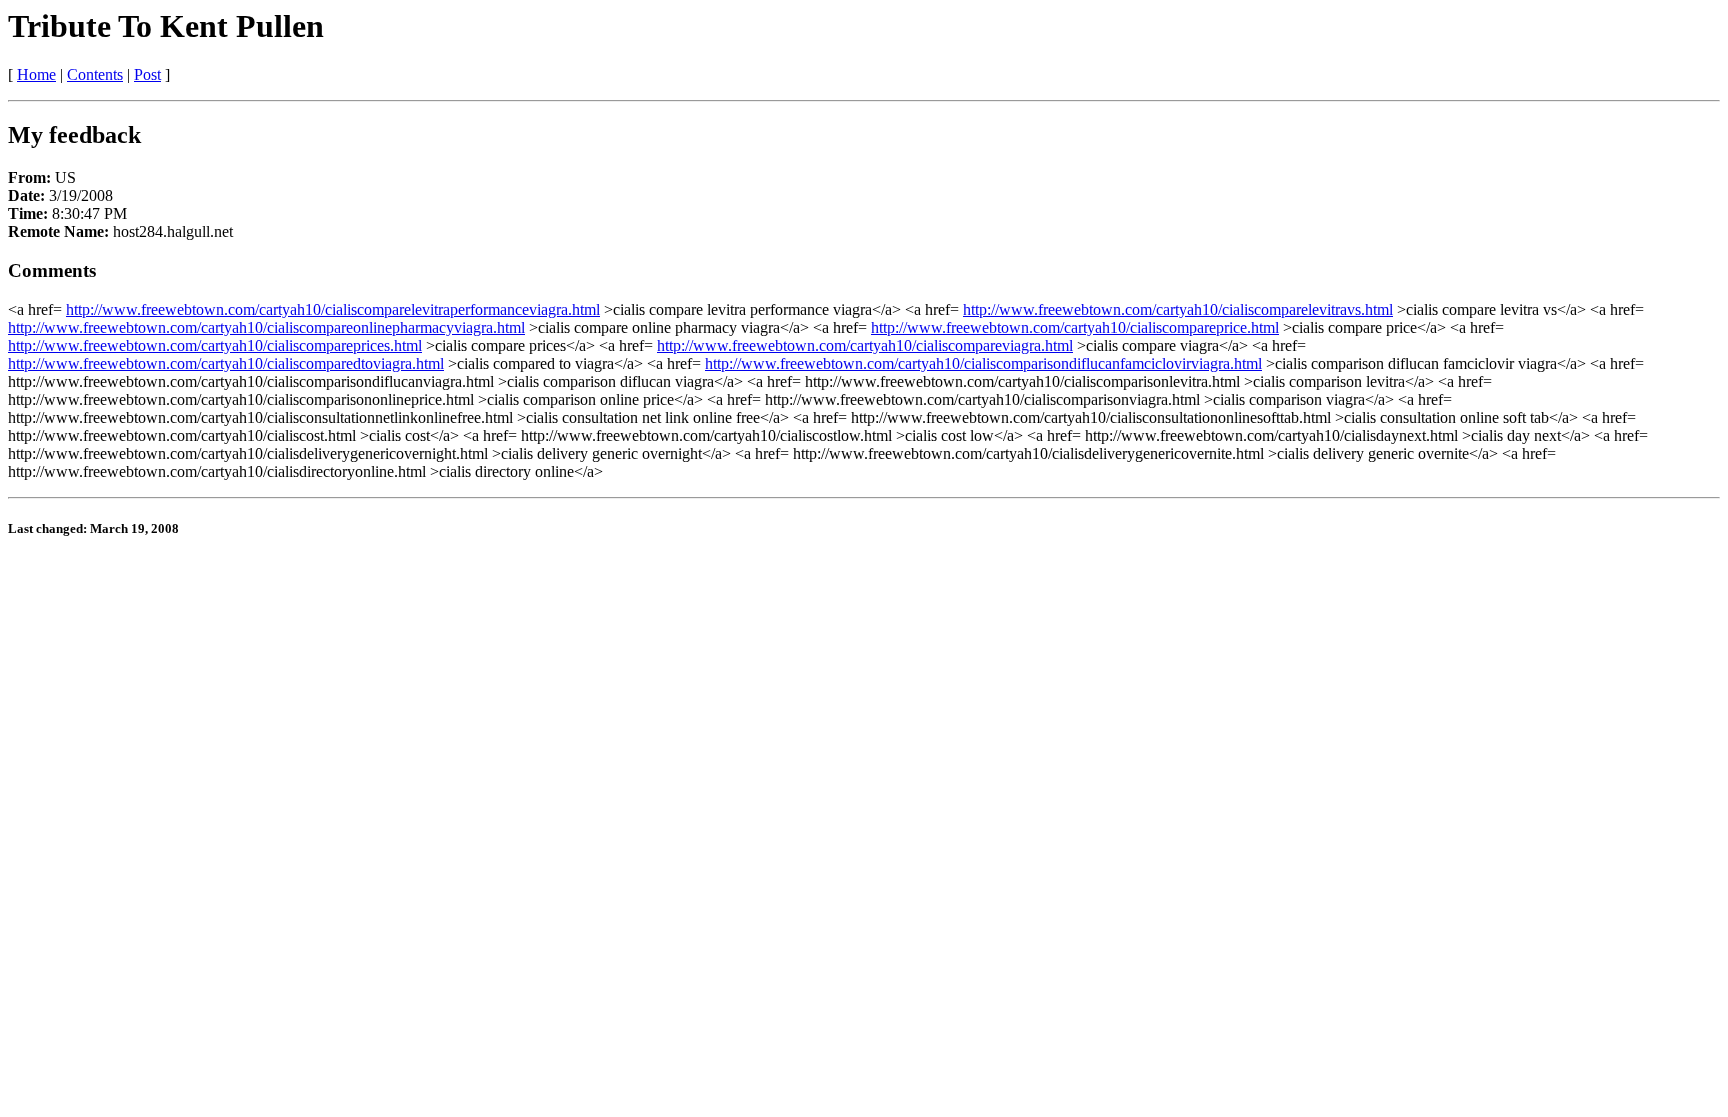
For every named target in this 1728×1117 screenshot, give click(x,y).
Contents (95, 74)
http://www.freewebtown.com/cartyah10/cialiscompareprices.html (215, 345)
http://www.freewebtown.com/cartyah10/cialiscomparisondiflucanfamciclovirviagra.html (983, 363)
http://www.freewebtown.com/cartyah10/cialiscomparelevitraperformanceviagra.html (333, 309)
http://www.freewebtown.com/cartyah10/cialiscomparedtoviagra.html (226, 363)
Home (36, 74)
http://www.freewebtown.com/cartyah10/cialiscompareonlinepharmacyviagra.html (266, 327)
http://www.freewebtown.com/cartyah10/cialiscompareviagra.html (865, 345)
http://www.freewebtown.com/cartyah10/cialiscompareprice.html (1075, 327)
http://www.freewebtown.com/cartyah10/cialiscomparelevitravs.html (1178, 309)
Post (147, 74)
